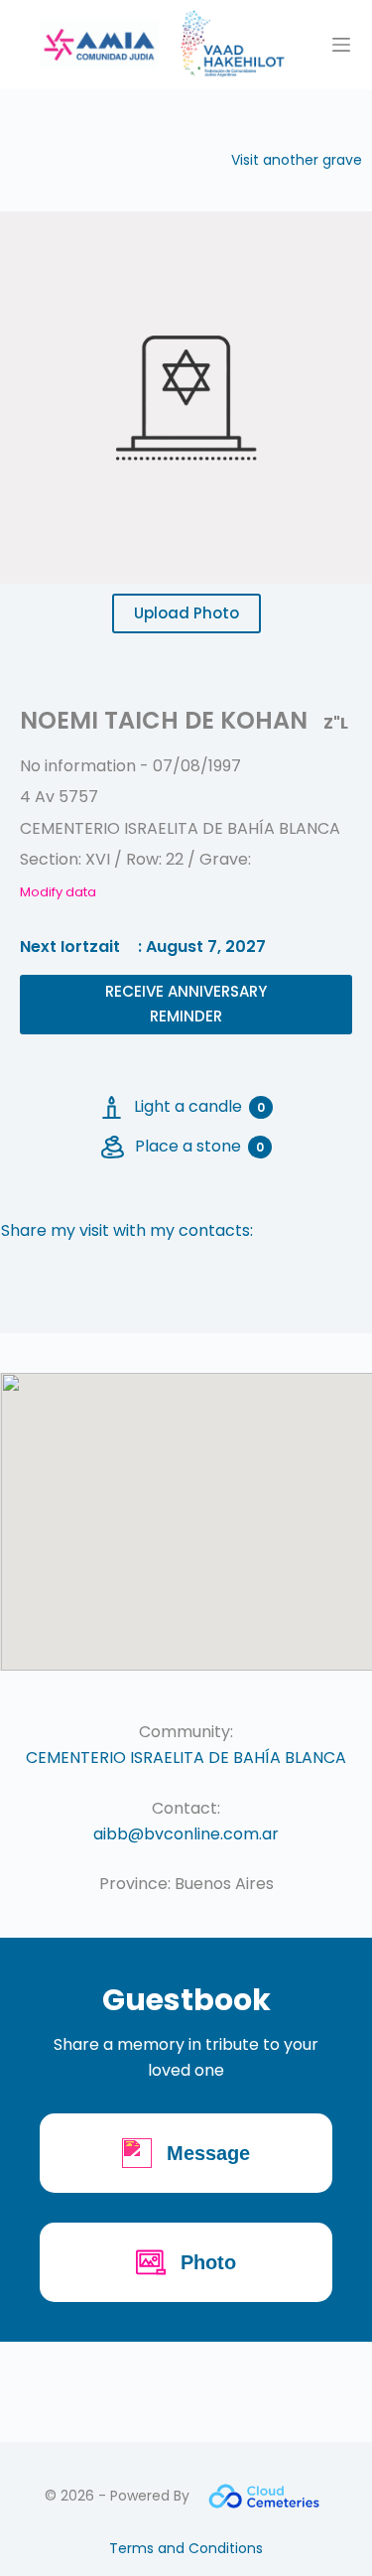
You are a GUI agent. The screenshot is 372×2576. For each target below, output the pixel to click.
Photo (208, 2262)
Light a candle (199, 1106)
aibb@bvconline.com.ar (186, 1834)
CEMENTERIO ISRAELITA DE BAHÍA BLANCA (186, 1758)
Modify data (58, 892)
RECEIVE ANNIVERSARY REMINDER (186, 1004)
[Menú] (341, 45)
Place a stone (199, 1146)
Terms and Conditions (186, 2548)
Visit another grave (297, 160)
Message (208, 2153)
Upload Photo (186, 613)
